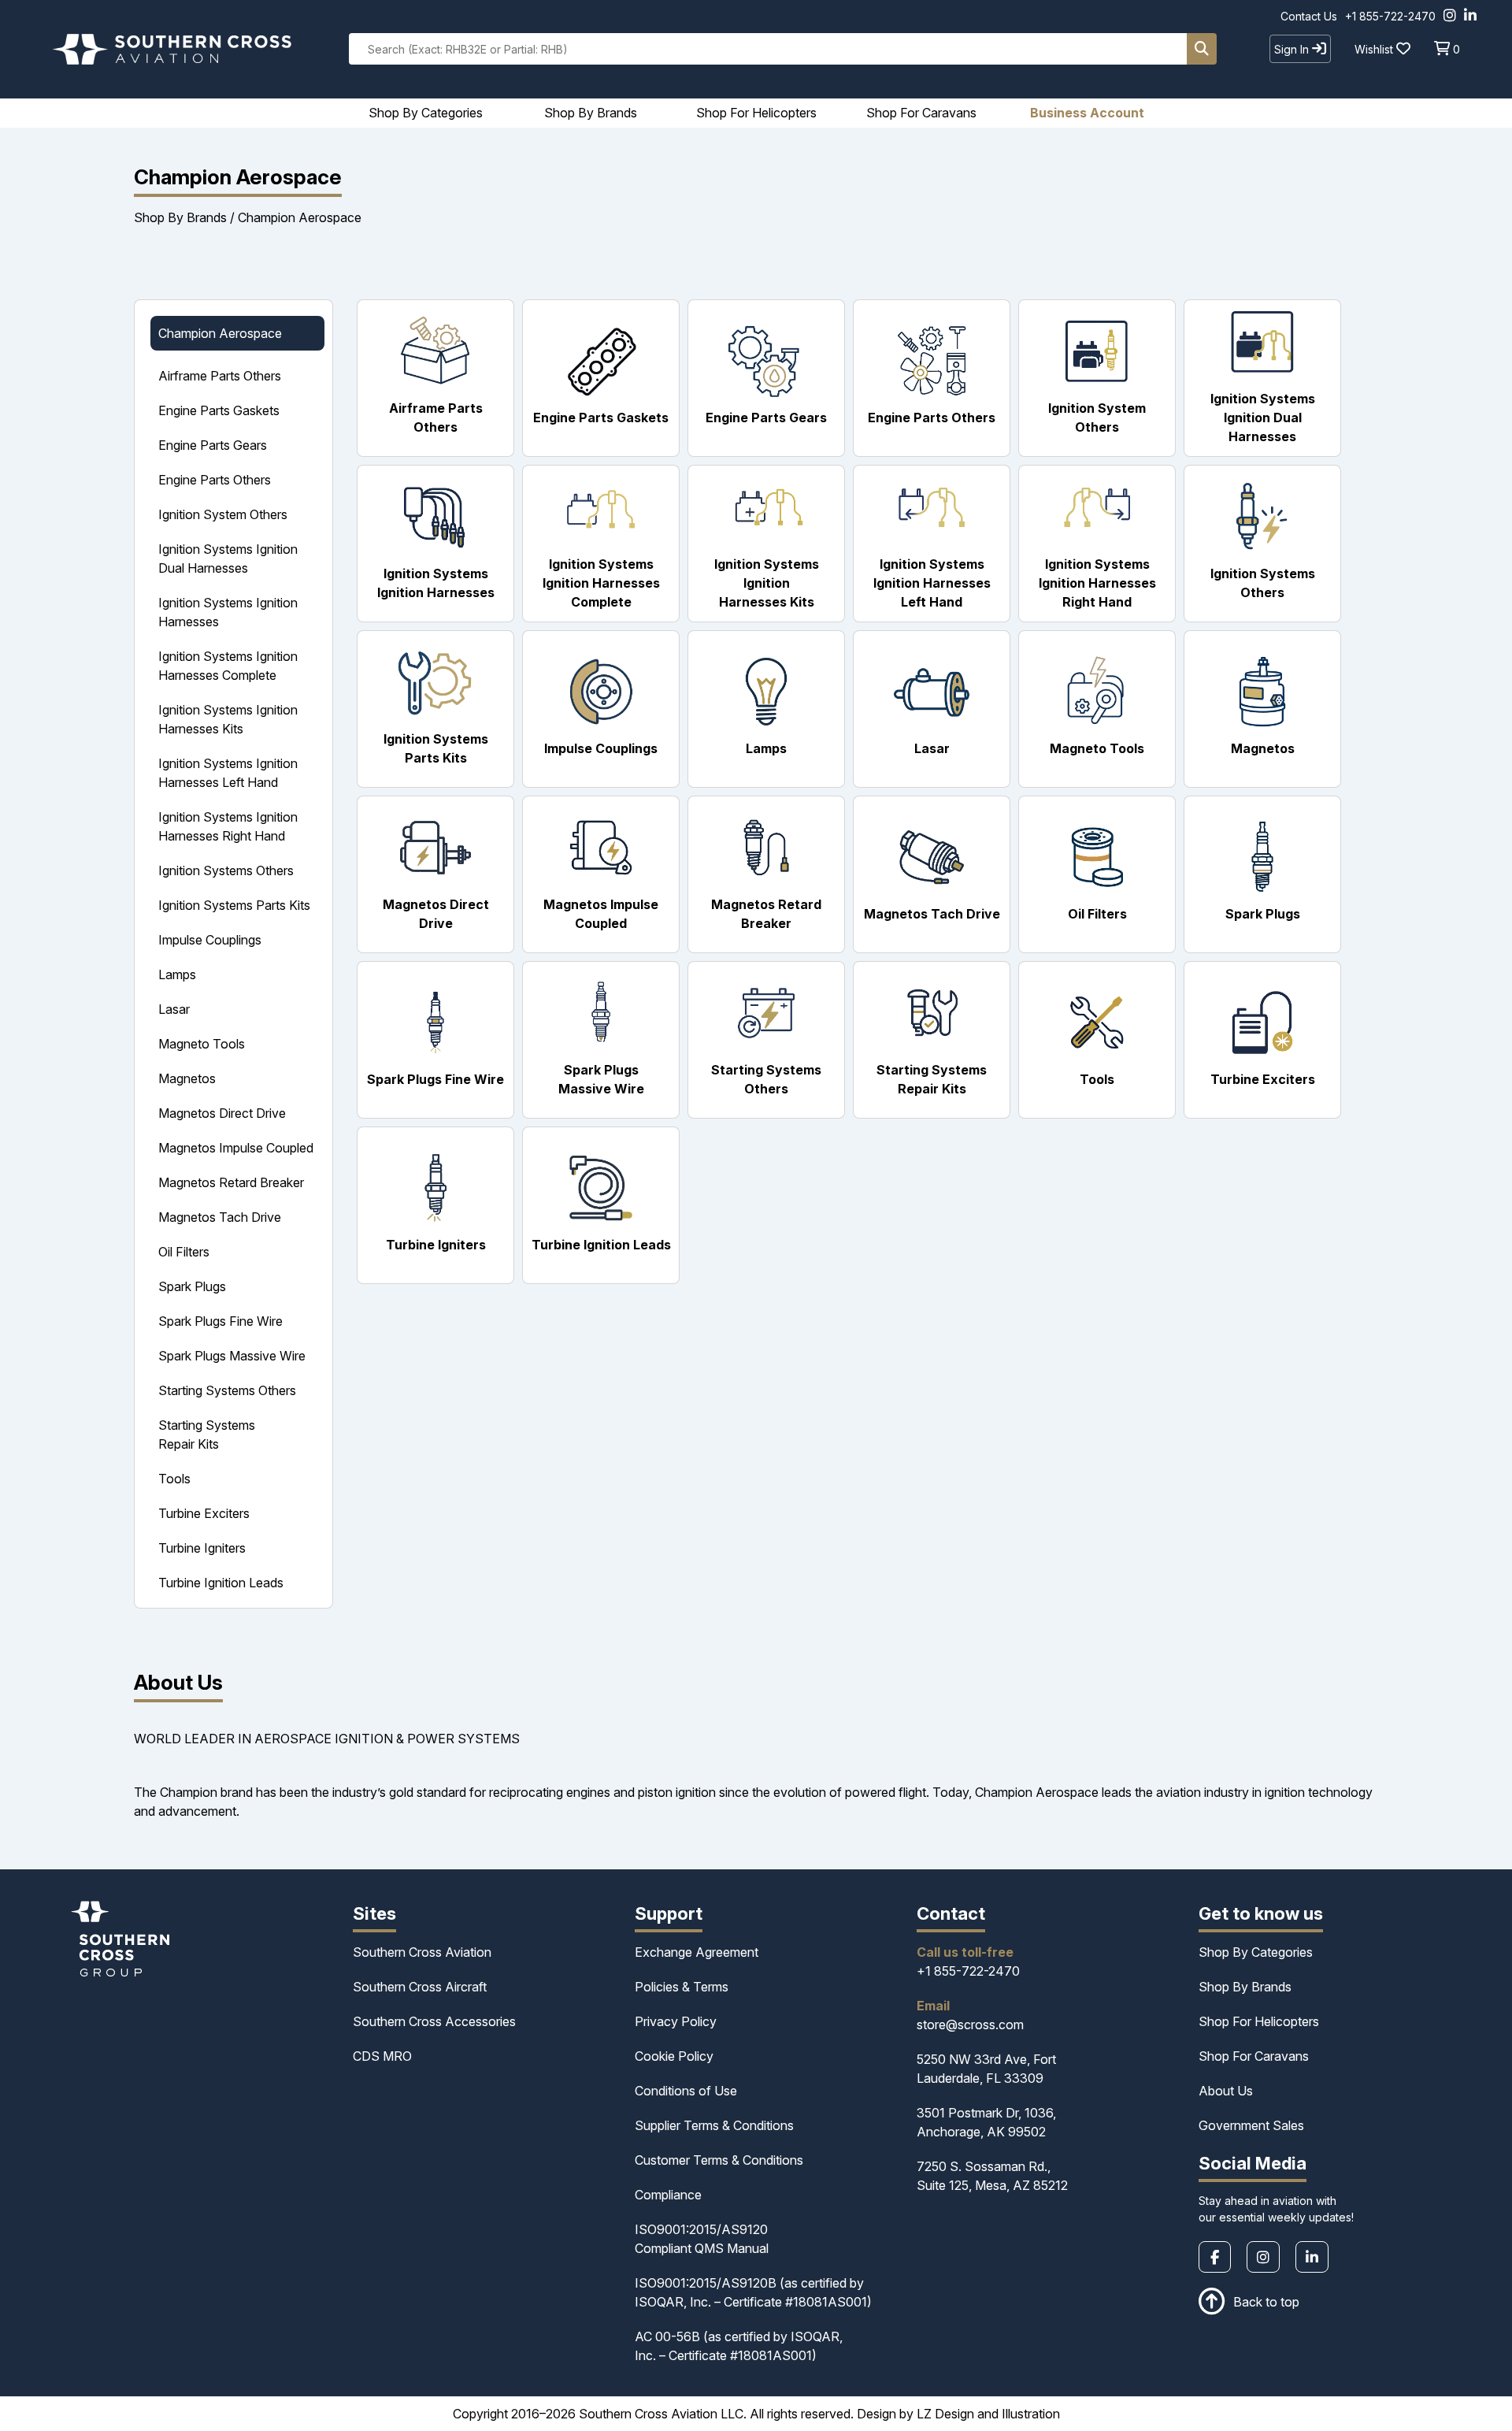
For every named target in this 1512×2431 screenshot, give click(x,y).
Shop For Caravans (1254, 2056)
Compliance (668, 2195)
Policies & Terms (682, 1987)
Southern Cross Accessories (434, 2021)
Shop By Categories (1256, 1952)
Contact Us (1309, 16)
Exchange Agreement (697, 1952)
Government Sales (1251, 2125)
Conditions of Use (686, 2091)
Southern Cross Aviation (422, 1952)
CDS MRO (382, 2056)
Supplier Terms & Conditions (714, 2125)
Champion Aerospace (300, 217)
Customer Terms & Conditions (719, 2160)
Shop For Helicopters (1259, 2021)
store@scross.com (970, 2025)
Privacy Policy (676, 2021)
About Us (1226, 2091)
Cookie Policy (674, 2056)
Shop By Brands (180, 217)
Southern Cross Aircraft (420, 1987)
